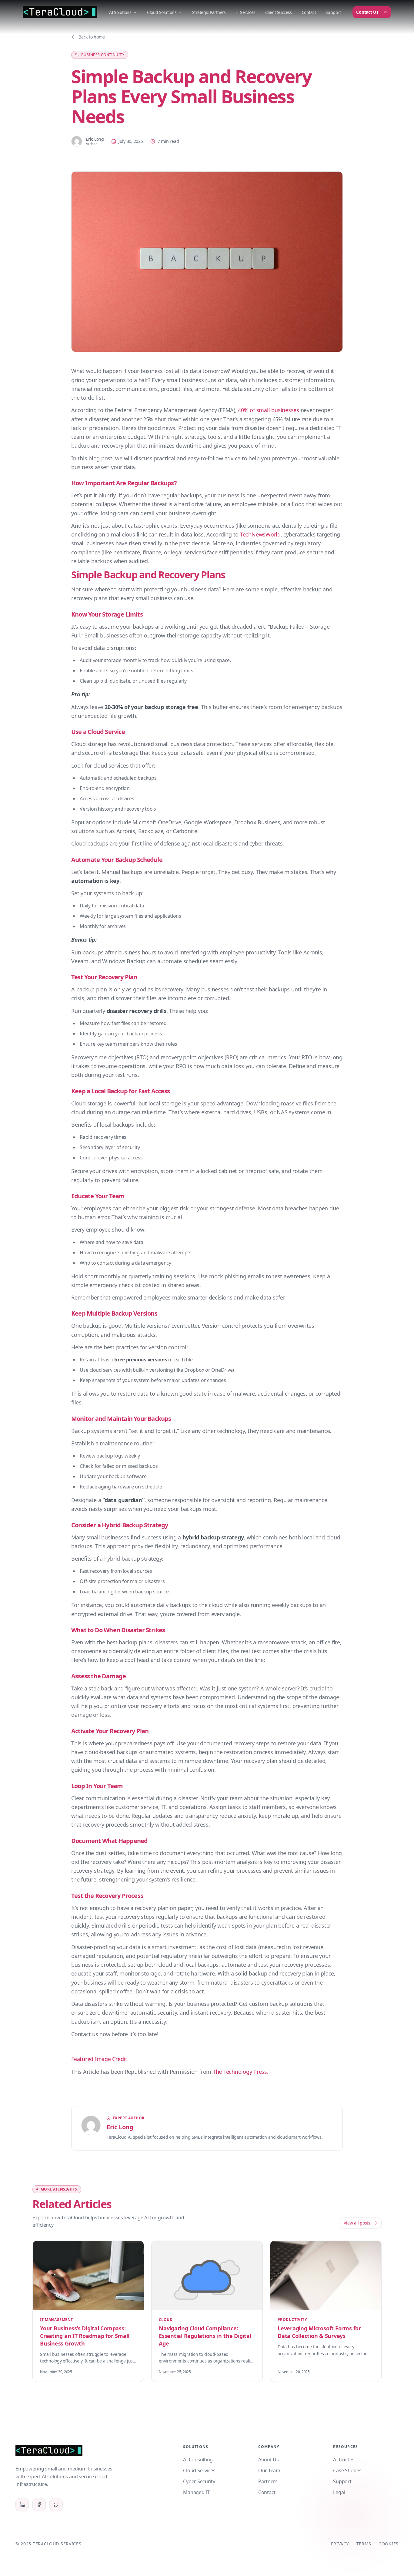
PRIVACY (340, 2544)
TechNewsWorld (260, 534)
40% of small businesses (268, 410)
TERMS (364, 2544)
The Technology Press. (241, 2072)
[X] (56, 2505)
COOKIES (389, 2544)
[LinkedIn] (22, 2505)
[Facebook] (39, 2505)
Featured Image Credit (99, 2059)
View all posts (357, 2223)
